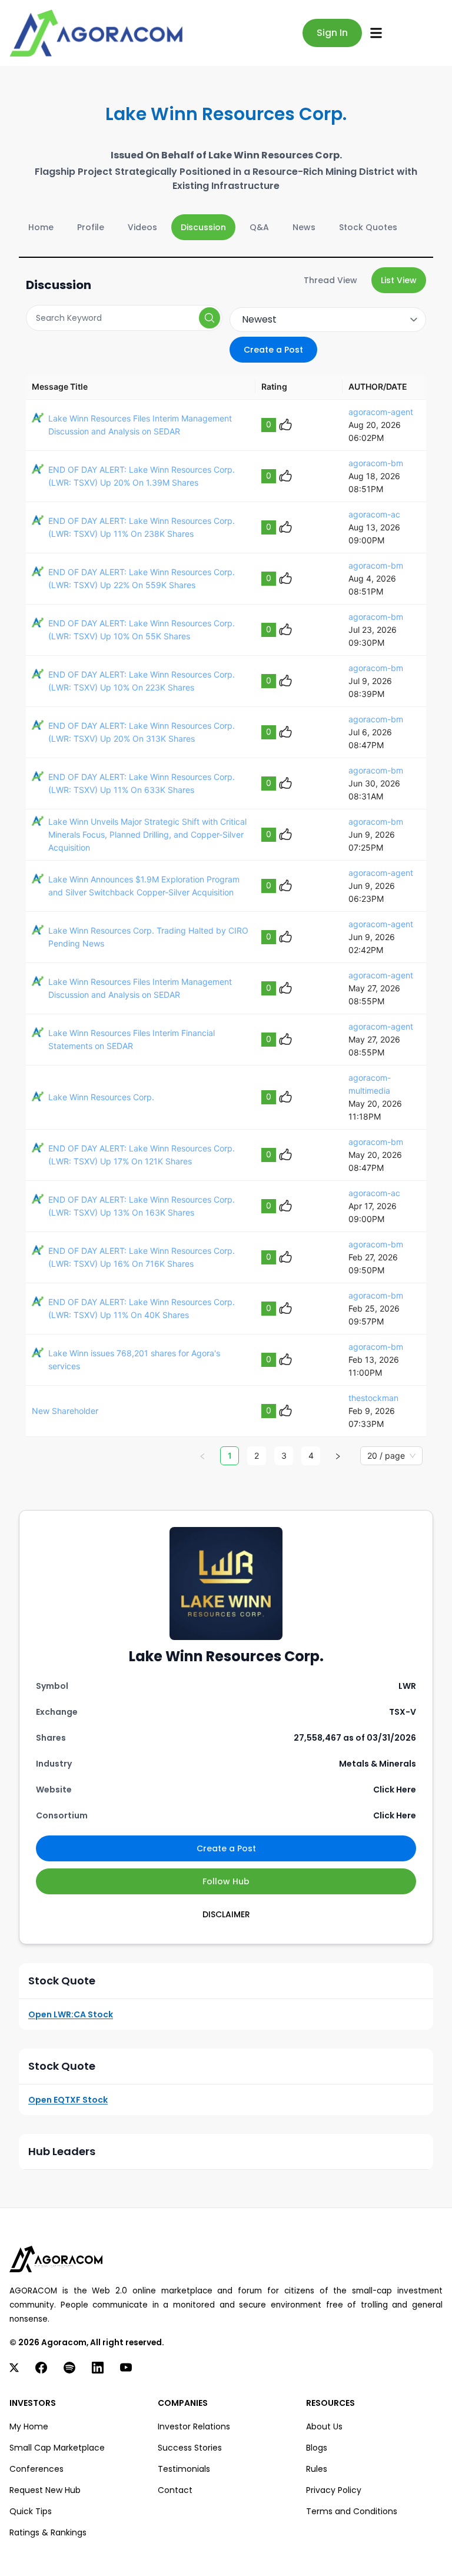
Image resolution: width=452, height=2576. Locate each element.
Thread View (330, 280)
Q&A (259, 227)
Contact (175, 2490)
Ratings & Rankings (48, 2532)
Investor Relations (194, 2426)
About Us (324, 2426)
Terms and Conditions (352, 2511)
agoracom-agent (381, 412)
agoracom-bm (376, 463)
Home (41, 227)
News (304, 227)
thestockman (373, 1398)
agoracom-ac (374, 514)
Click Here (395, 1790)
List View (399, 280)
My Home (29, 2426)
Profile (91, 227)
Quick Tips (31, 2511)
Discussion (203, 227)
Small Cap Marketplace (57, 2448)
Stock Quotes (368, 227)
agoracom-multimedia (370, 1084)
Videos (142, 227)
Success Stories (190, 2448)
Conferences (36, 2469)
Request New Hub (45, 2490)
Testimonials (184, 2469)
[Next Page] (338, 1456)
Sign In (332, 33)
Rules (317, 2469)
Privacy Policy (334, 2490)
